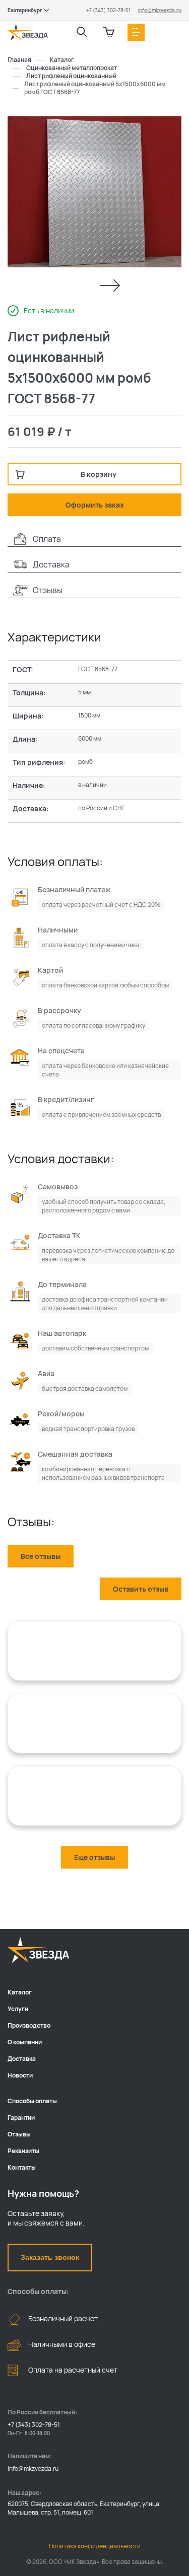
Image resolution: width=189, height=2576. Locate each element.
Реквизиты (23, 2151)
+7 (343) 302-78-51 (108, 10)
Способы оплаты (32, 2101)
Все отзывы (41, 1556)
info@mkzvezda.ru (160, 10)
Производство (29, 2025)
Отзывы (19, 2134)
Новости (20, 2075)
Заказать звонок (50, 2257)
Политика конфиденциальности (95, 2546)
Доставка (22, 2059)
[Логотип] (28, 32)
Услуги (18, 2009)
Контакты (22, 2167)
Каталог (20, 1992)
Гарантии (21, 2118)
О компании (25, 2042)
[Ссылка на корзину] (109, 32)
